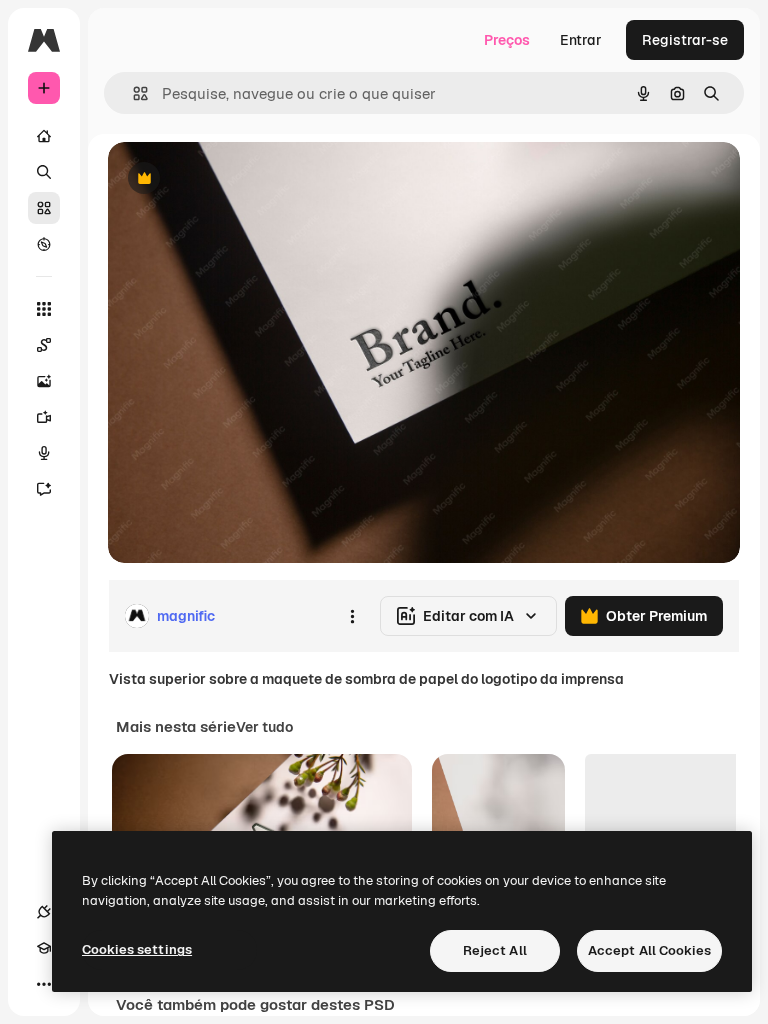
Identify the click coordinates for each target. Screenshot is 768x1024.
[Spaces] (44, 345)
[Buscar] (44, 172)
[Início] (44, 136)
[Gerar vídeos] (44, 417)
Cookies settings (137, 949)
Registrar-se (685, 40)
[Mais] (44, 984)
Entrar (581, 40)
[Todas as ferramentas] (44, 309)
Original (236, 179)
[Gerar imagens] (44, 381)
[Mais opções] (352, 616)
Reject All (495, 950)
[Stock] (44, 208)
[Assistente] (44, 489)
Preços (507, 40)
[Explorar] (44, 244)
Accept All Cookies (649, 950)
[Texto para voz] (44, 453)
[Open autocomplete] (132, 93)
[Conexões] (44, 912)
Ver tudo (264, 727)
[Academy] (44, 948)
